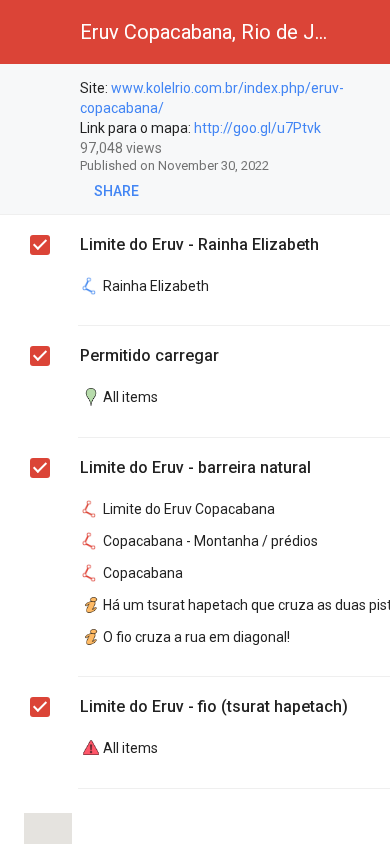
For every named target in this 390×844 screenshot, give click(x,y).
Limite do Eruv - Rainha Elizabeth (199, 244)
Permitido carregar (149, 355)
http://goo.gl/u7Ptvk (257, 128)
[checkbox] (41, 91)
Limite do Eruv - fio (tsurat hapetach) (214, 706)
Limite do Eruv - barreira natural (195, 467)
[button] (32, 32)
